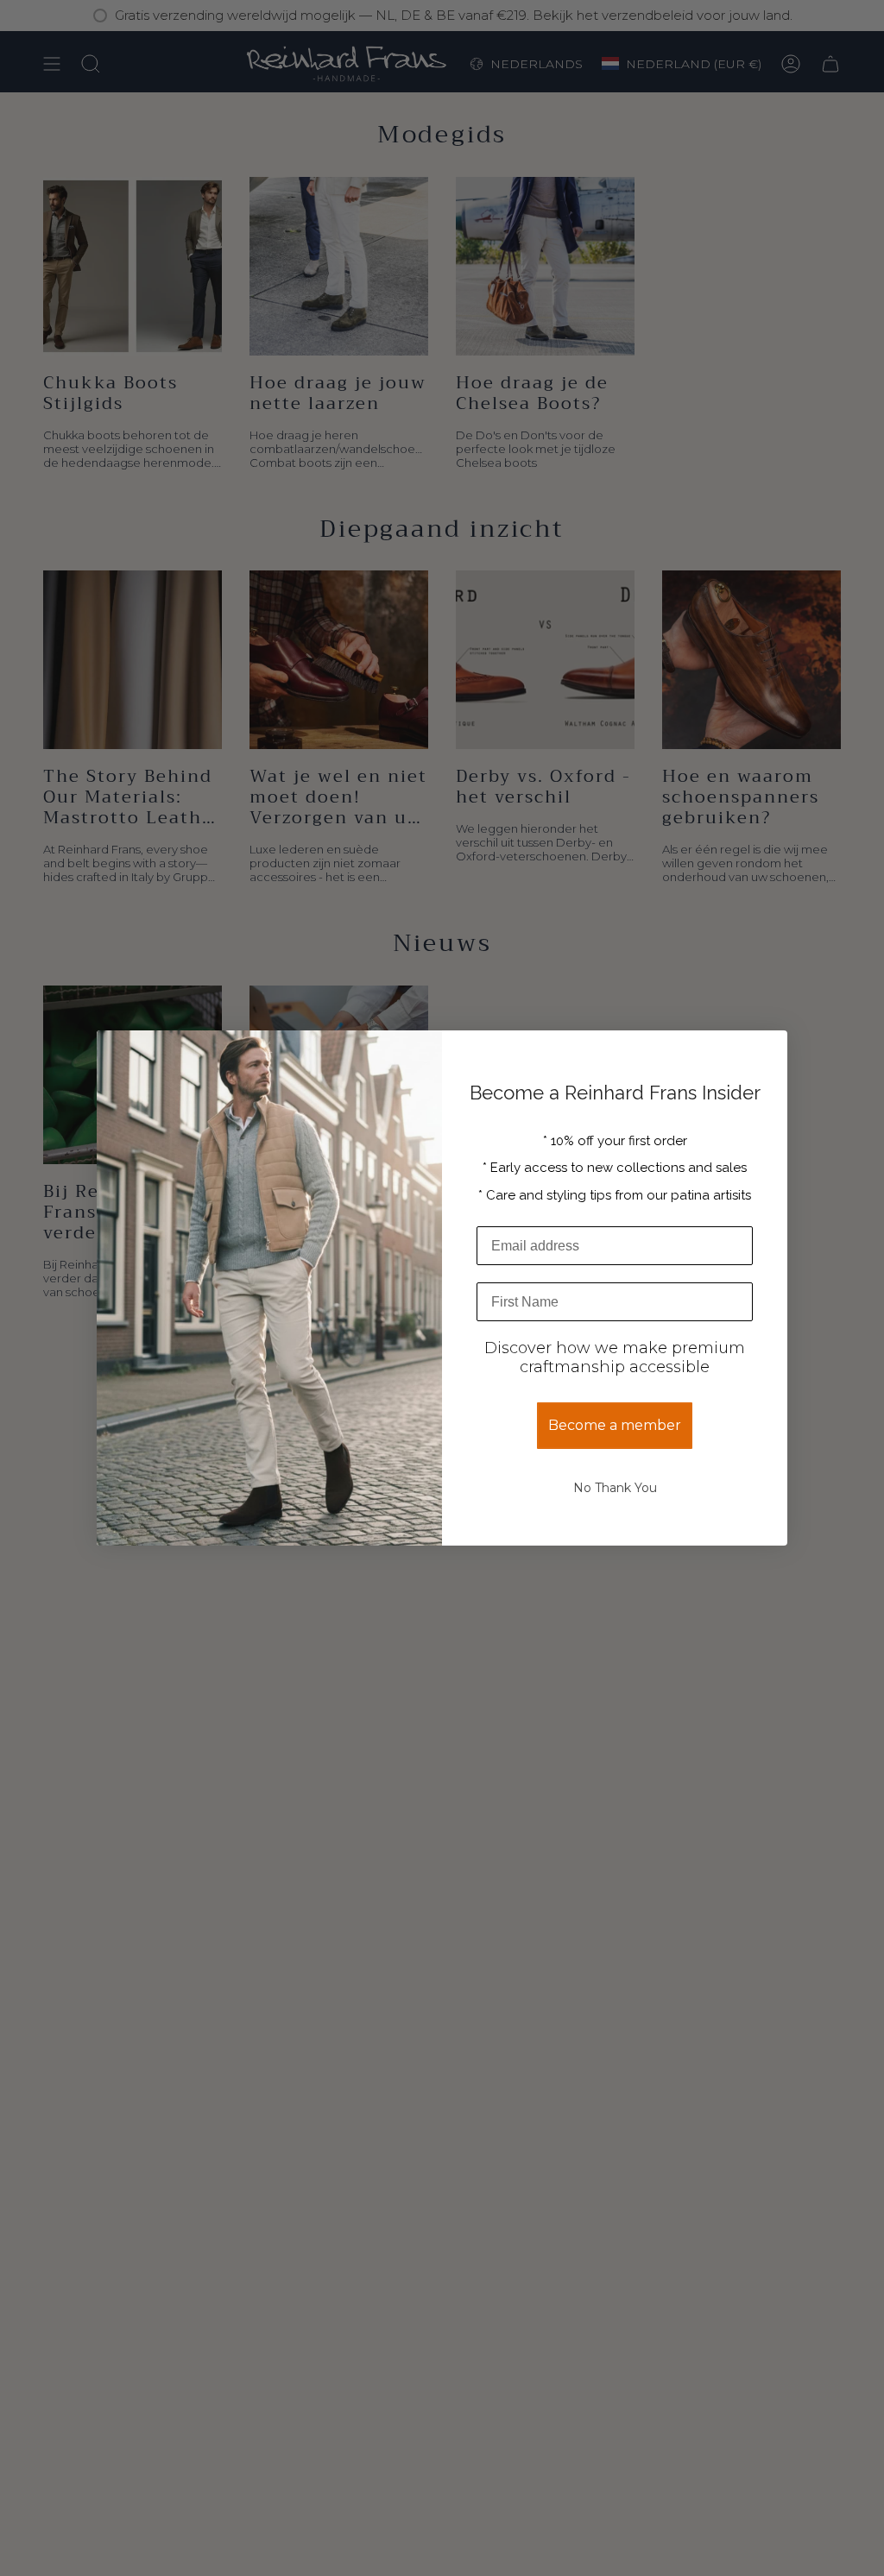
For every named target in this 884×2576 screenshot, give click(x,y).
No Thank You (615, 1488)
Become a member (615, 1425)
